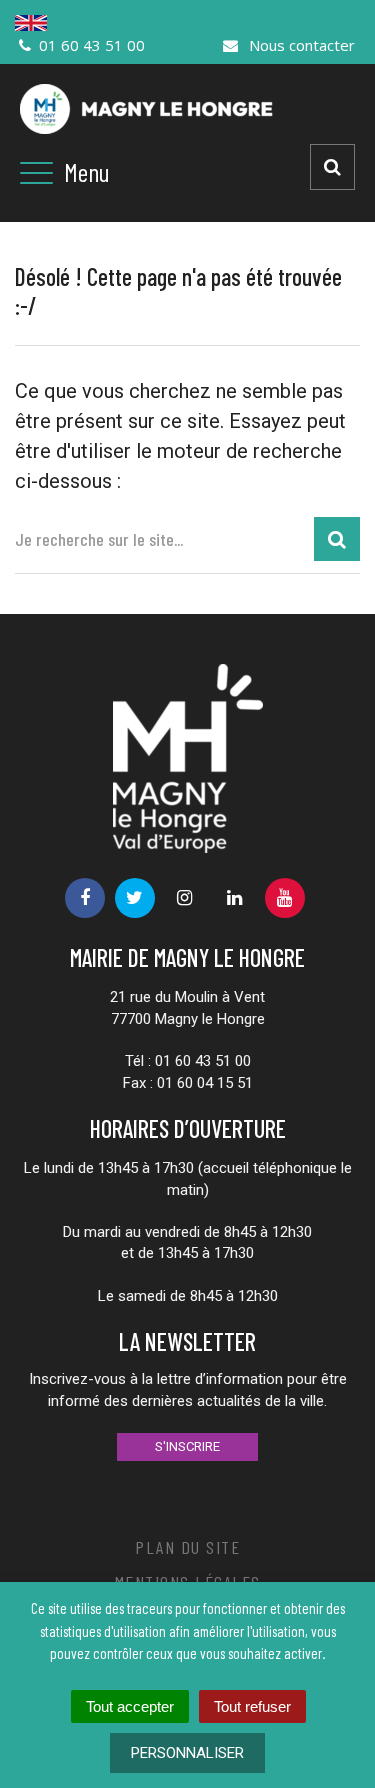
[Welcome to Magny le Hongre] (187, 23)
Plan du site (187, 1547)
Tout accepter (130, 1706)
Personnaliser (187, 1753)
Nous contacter (300, 45)
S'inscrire (187, 1446)
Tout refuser (252, 1706)
